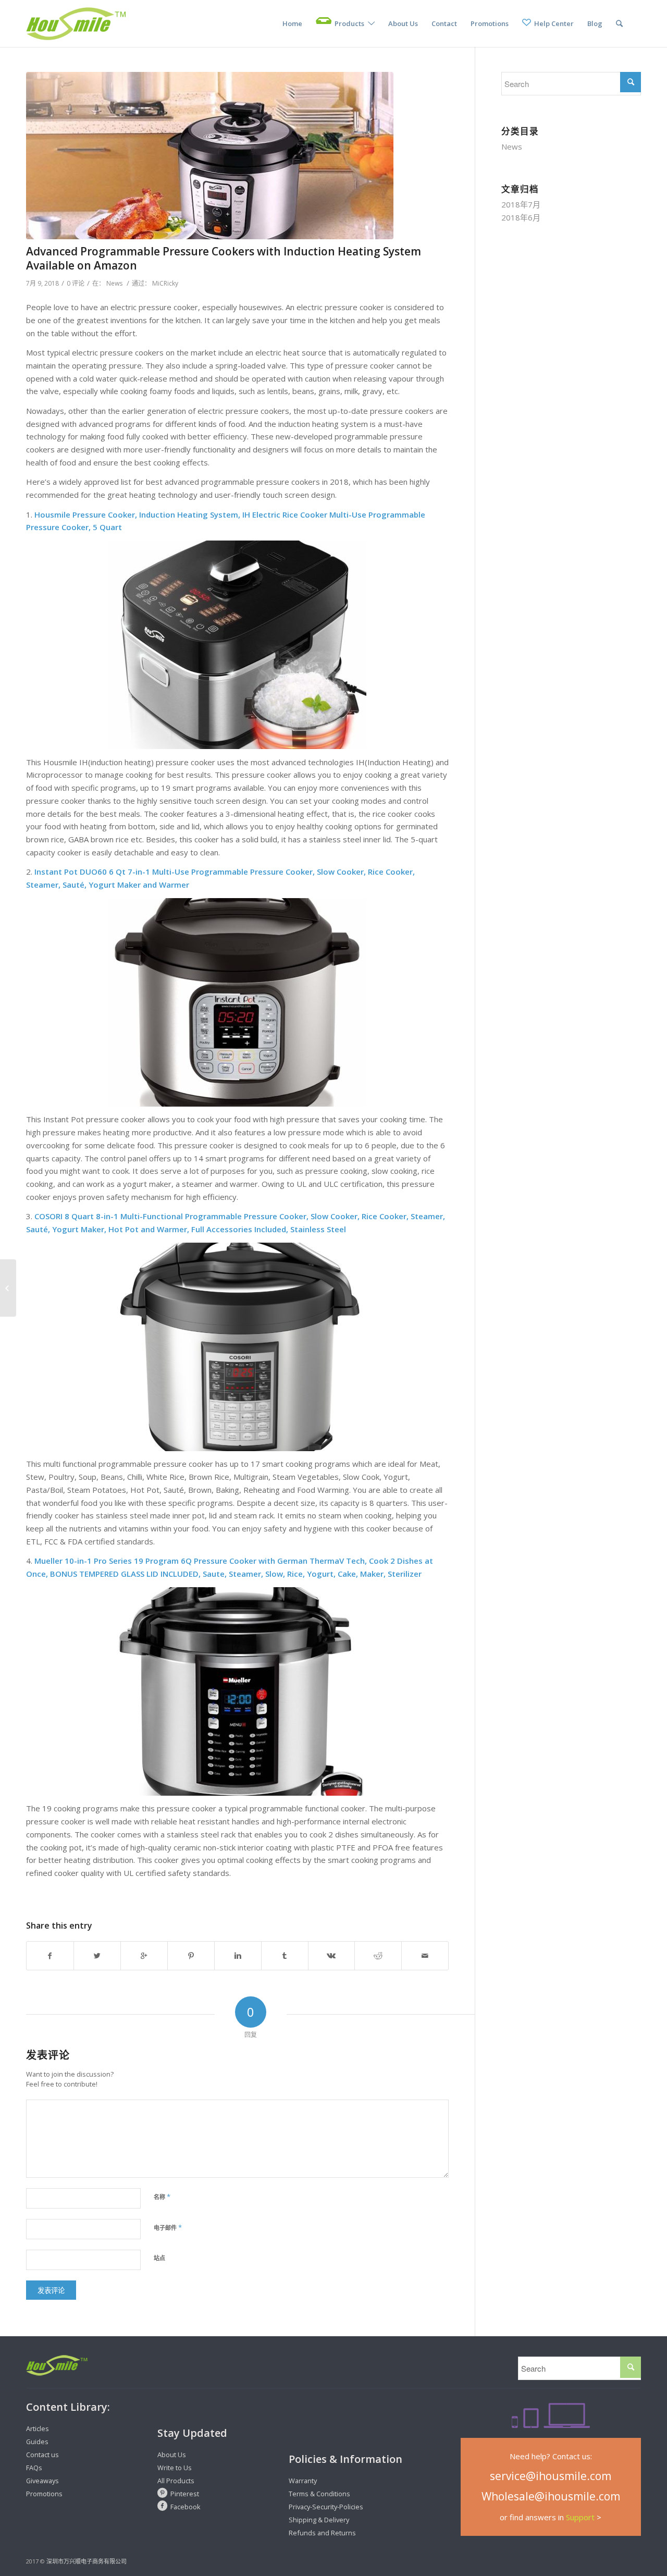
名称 (162, 2197)
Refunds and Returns (322, 2533)
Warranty (303, 2481)
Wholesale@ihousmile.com (551, 2496)
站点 (159, 2258)
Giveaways (42, 2481)
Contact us (42, 2455)
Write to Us (175, 2468)
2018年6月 (521, 217)
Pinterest (185, 2494)
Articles (38, 2428)
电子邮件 (168, 2227)
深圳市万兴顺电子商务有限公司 (87, 2561)
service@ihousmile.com (551, 2476)
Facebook (186, 2507)
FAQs (34, 2468)
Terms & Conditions (319, 2494)
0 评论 (76, 283)
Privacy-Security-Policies (326, 2507)
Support (580, 2517)
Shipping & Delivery (319, 2520)
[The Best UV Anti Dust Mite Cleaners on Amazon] (8, 1288)
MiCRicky (165, 283)
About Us (172, 2455)
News (114, 283)
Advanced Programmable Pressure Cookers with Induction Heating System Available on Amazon (224, 258)
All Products (176, 2481)
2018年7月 (521, 204)
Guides (37, 2442)
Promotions (44, 2494)
